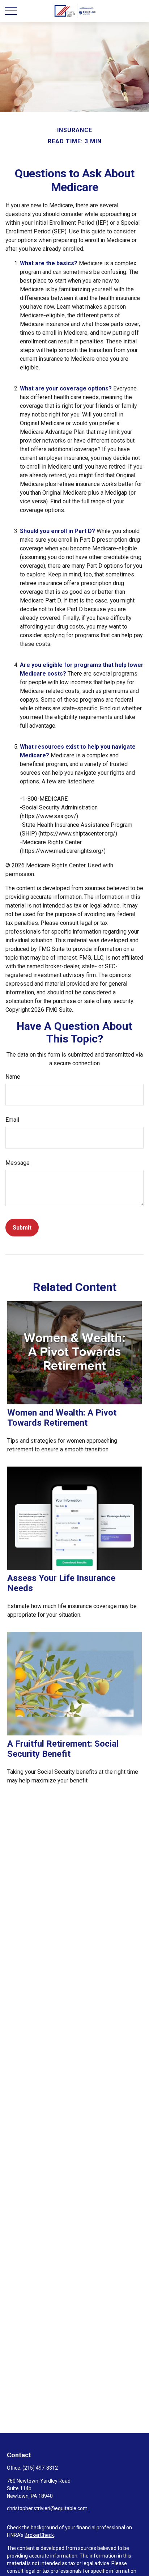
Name (13, 1077)
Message (18, 1163)
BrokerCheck (39, 2535)
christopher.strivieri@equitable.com (47, 2508)
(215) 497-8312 (40, 2468)
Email (12, 1120)
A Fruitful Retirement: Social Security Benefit (63, 1749)
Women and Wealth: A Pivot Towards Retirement (62, 1418)
